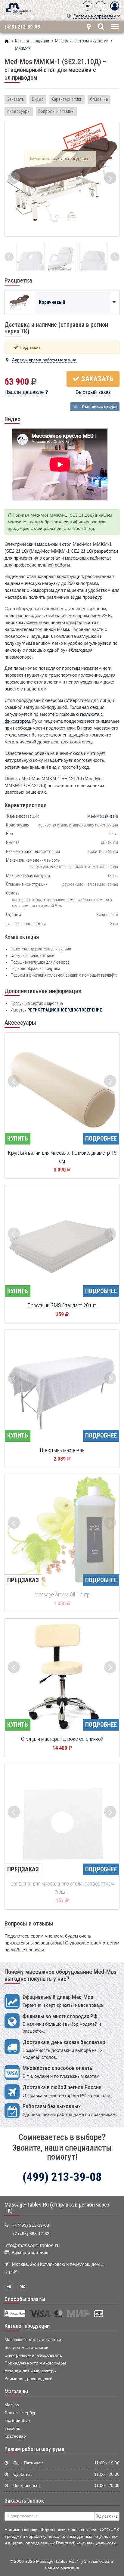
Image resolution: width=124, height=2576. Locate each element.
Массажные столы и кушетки (33, 2340)
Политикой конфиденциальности (86, 2543)
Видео (38, 99)
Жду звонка (107, 2516)
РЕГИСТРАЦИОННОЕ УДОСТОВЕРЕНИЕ (65, 1010)
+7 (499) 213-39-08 (30, 2225)
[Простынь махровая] (62, 1387)
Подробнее (101, 1138)
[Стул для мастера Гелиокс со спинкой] (62, 1676)
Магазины (16, 2392)
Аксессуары (19, 111)
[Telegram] (101, 6)
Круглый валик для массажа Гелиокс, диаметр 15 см (62, 1157)
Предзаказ (23, 1580)
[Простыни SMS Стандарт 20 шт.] (62, 1243)
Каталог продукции (27, 2326)
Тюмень (12, 2428)
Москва (12, 2405)
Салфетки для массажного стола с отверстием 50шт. (62, 1888)
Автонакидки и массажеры (31, 2371)
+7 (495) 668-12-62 (31, 2234)
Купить (18, 1138)
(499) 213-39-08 (22, 27)
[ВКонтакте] (88, 6)
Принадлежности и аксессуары (35, 2363)
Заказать (15, 99)
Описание (99, 99)
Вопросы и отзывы (56, 111)
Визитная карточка (30, 2253)
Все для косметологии (26, 2347)
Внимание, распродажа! (28, 2379)
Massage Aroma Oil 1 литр (62, 1595)
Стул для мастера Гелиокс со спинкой (62, 1739)
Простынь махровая (62, 1450)
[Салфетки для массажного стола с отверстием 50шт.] (62, 1821)
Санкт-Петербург (21, 2413)
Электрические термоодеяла (33, 2355)
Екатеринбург (18, 2421)
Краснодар (15, 2436)
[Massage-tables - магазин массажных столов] (18, 10)
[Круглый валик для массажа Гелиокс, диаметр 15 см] (62, 1090)
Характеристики (67, 99)
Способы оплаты (25, 2299)
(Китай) (103, 816)
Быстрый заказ (93, 392)
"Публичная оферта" (96, 2561)
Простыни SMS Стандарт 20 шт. (62, 1305)
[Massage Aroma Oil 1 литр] (62, 1532)
